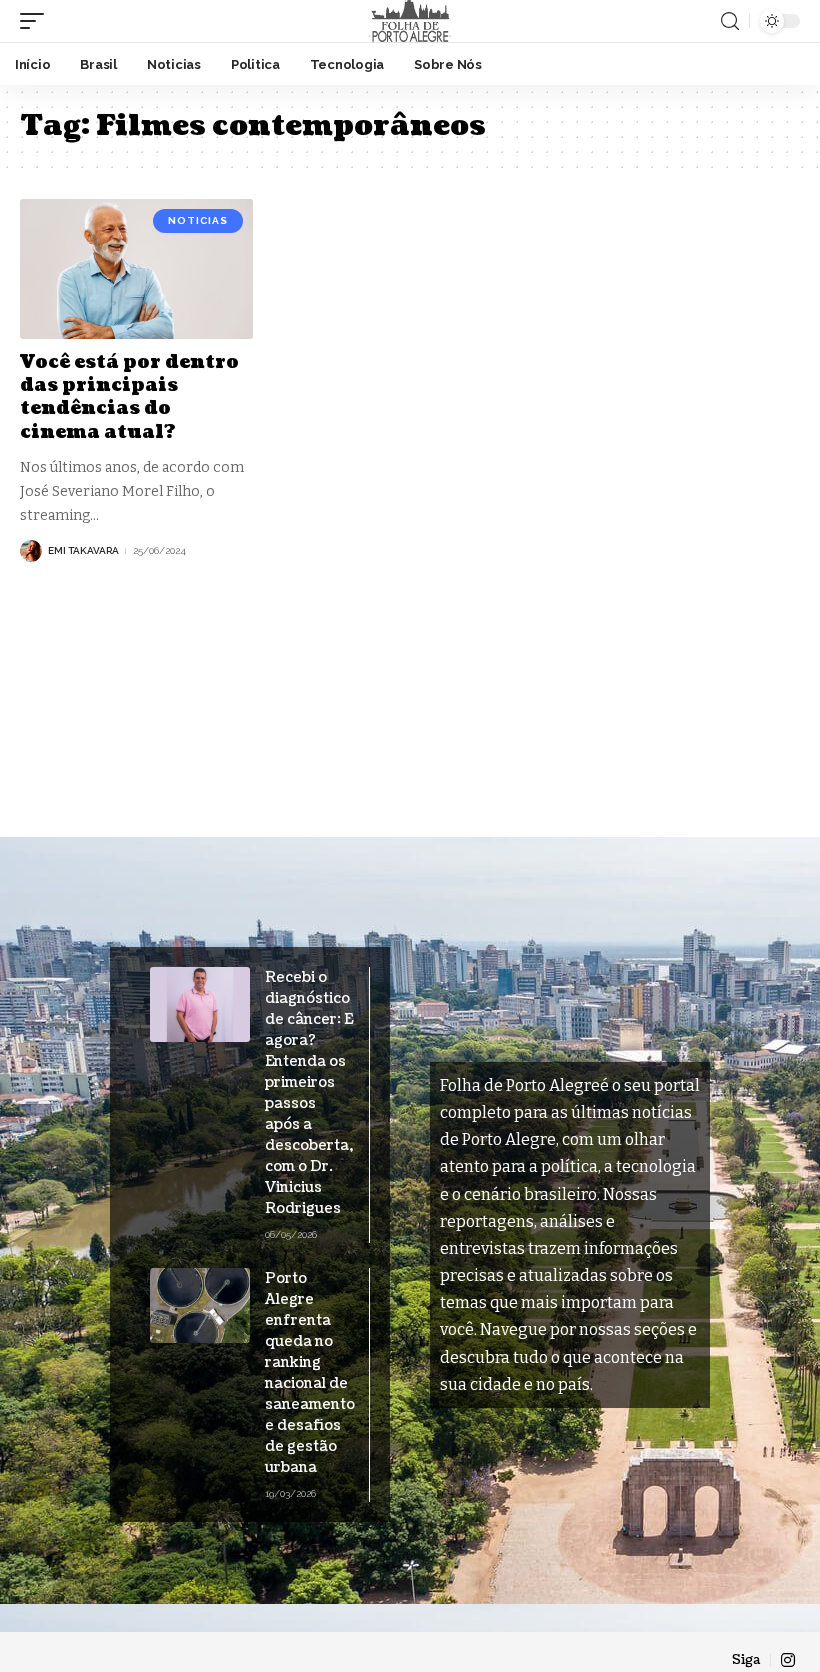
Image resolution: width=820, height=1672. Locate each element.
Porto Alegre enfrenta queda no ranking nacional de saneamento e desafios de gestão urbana (310, 1373)
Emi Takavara (83, 550)
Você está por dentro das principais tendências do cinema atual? (129, 397)
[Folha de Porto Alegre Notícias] (410, 21)
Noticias (198, 220)
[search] (730, 21)
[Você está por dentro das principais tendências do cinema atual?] (136, 269)
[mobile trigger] (37, 21)
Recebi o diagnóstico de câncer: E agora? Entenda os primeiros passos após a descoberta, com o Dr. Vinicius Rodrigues (309, 1093)
